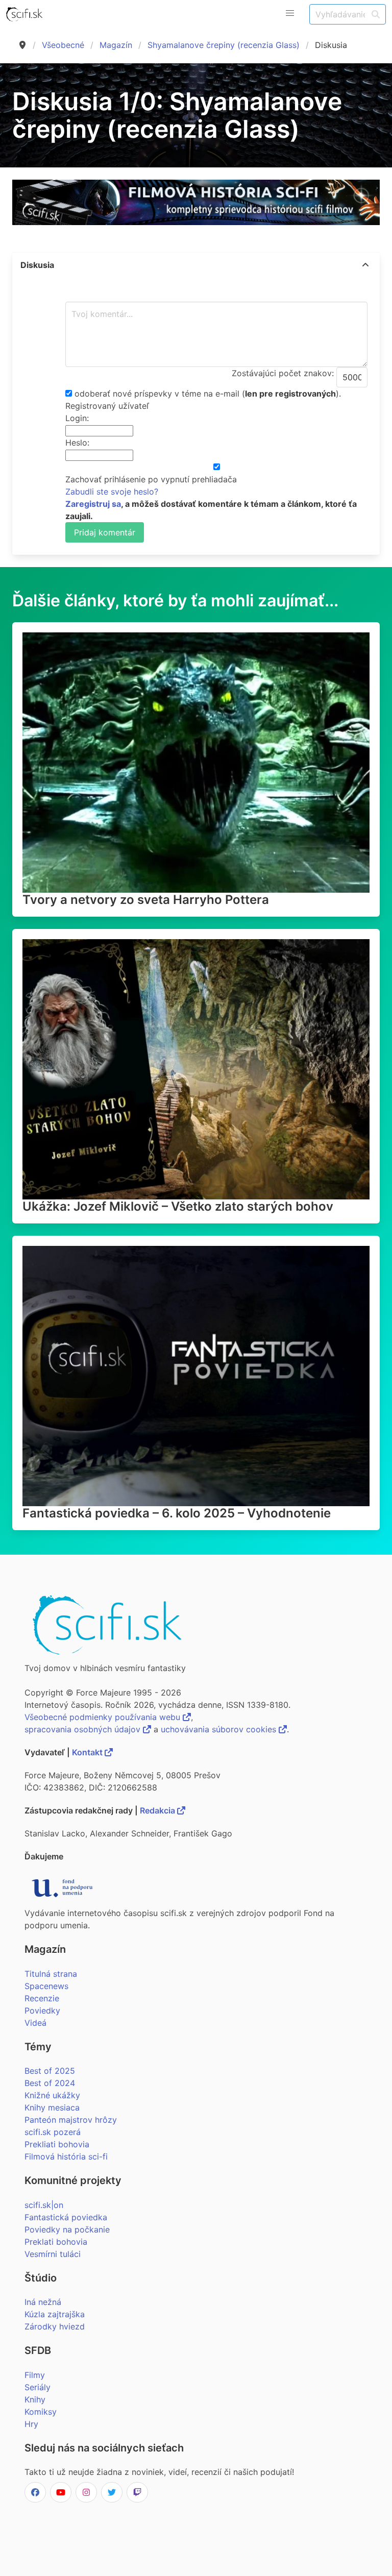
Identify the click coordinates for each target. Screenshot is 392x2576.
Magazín (116, 45)
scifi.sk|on (44, 2205)
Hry (31, 2424)
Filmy (35, 2375)
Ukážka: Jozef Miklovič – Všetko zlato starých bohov (178, 1206)
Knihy (35, 2399)
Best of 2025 (50, 2071)
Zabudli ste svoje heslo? (112, 492)
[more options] (365, 265)
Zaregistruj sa (93, 504)
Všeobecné (63, 45)
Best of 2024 (50, 2083)
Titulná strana (51, 1974)
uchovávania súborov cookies (220, 1729)
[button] (290, 13)
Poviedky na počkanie (67, 2229)
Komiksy (41, 2412)
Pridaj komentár (105, 532)
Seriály (38, 2387)
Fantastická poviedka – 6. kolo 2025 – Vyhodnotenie (177, 1513)
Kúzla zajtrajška (55, 2314)
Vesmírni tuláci (53, 2254)
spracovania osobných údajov (84, 1729)
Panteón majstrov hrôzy (71, 2120)
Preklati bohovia (56, 2242)
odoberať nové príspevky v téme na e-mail (157, 394)
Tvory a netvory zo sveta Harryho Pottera (146, 900)
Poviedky (42, 2010)
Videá (35, 2023)
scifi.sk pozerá (53, 2132)
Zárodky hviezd (55, 2326)
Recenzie (42, 1998)
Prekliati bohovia (57, 2144)
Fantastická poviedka (66, 2217)
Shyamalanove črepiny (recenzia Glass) (224, 45)
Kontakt (88, 1752)
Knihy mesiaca (52, 2107)
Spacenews (46, 1986)
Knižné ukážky (52, 2095)
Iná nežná (43, 2302)
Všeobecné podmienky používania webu (104, 1717)
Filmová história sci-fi (66, 2156)
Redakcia (158, 1810)
